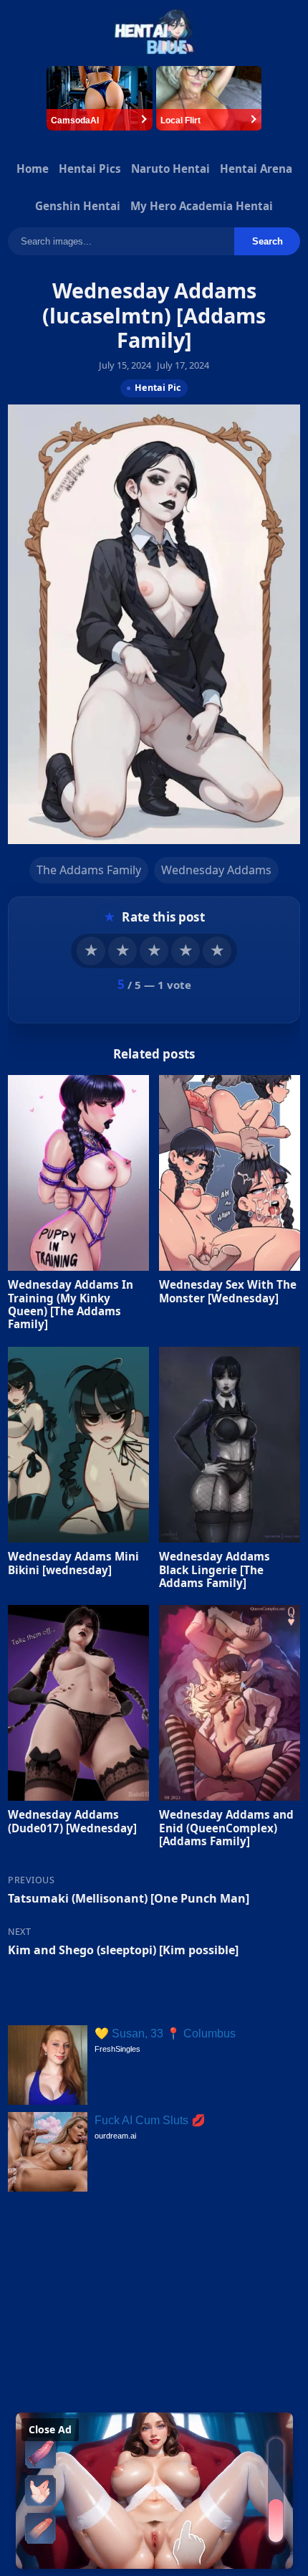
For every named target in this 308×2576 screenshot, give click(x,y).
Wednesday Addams (216, 870)
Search (268, 241)
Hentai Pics (90, 169)
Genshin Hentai (78, 206)
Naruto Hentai (170, 169)
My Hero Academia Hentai (202, 206)
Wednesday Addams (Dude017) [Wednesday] (72, 1821)
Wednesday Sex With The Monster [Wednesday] (228, 1292)
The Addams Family (89, 870)
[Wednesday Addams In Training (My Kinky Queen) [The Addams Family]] (78, 1174)
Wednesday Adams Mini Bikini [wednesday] (73, 1563)
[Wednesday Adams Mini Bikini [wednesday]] (78, 1445)
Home (33, 169)
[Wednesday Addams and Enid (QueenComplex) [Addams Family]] (230, 1703)
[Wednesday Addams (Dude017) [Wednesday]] (78, 1703)
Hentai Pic (158, 388)
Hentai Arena (256, 169)
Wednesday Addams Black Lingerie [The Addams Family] (215, 1569)
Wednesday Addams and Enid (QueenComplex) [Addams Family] (226, 1827)
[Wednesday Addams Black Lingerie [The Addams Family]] (230, 1445)
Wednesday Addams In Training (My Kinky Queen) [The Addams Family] (71, 1305)
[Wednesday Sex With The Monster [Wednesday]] (230, 1174)
